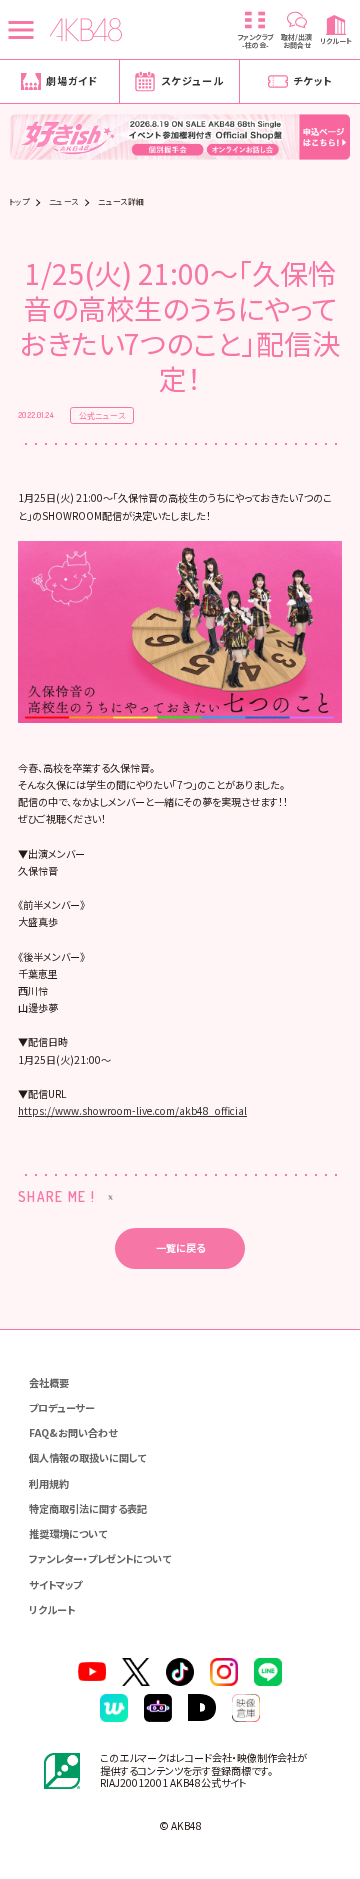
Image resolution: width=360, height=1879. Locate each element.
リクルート (52, 1609)
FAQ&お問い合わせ (73, 1432)
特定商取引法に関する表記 (88, 1508)
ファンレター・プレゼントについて (100, 1558)
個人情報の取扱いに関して (87, 1457)
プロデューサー (62, 1407)
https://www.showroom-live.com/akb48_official (132, 1110)
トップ (19, 202)
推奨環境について (68, 1533)
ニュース (64, 202)
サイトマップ (55, 1584)
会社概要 (49, 1382)
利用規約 (49, 1483)
